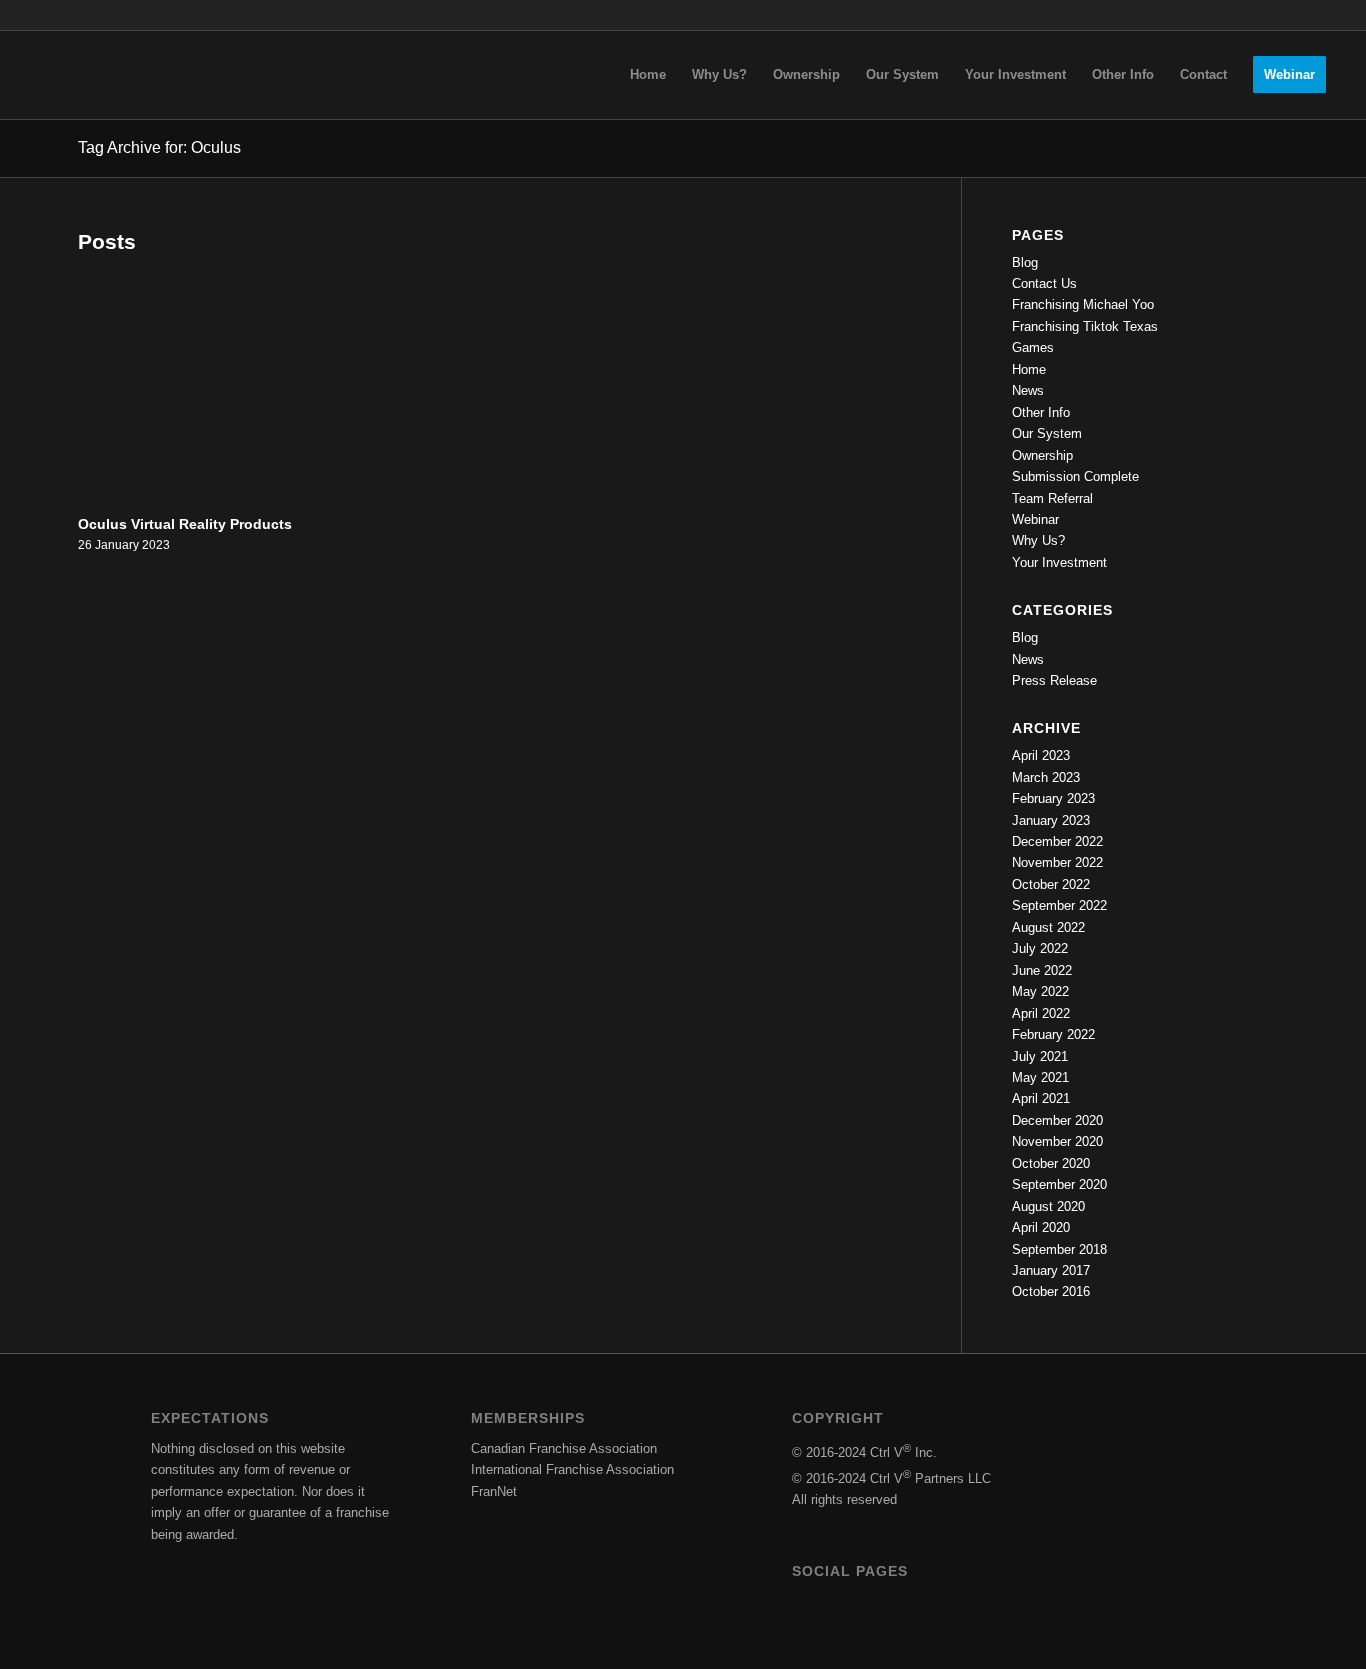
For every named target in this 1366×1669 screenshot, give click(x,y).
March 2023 (1046, 777)
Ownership (1042, 455)
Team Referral (1052, 498)
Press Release (1054, 680)
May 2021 (1040, 1077)
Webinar (1035, 519)
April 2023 (1041, 755)
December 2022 (1057, 841)
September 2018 (1059, 1249)
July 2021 (1040, 1056)
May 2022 (1040, 991)
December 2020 (1057, 1120)
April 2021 (1041, 1098)
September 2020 (1059, 1184)
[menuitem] (648, 75)
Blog (1025, 262)
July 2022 (1040, 948)
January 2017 (1051, 1270)
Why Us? (1038, 540)
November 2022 (1057, 862)
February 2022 (1053, 1034)
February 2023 (1053, 798)
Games (1033, 347)
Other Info (1041, 412)
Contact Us (1044, 283)
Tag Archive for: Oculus (159, 147)
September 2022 (1059, 905)
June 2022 (1042, 970)
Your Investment (1059, 562)
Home (1029, 369)
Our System (1047, 433)
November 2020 (1057, 1141)
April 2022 (1041, 1013)
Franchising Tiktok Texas (1085, 326)
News (1028, 390)
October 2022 (1051, 884)
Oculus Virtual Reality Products (185, 524)
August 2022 (1048, 927)
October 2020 (1051, 1163)
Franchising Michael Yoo (1083, 304)
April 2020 (1041, 1227)
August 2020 (1048, 1206)
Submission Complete (1075, 476)
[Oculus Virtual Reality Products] (200, 385)
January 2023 (1051, 820)
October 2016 (1051, 1291)
